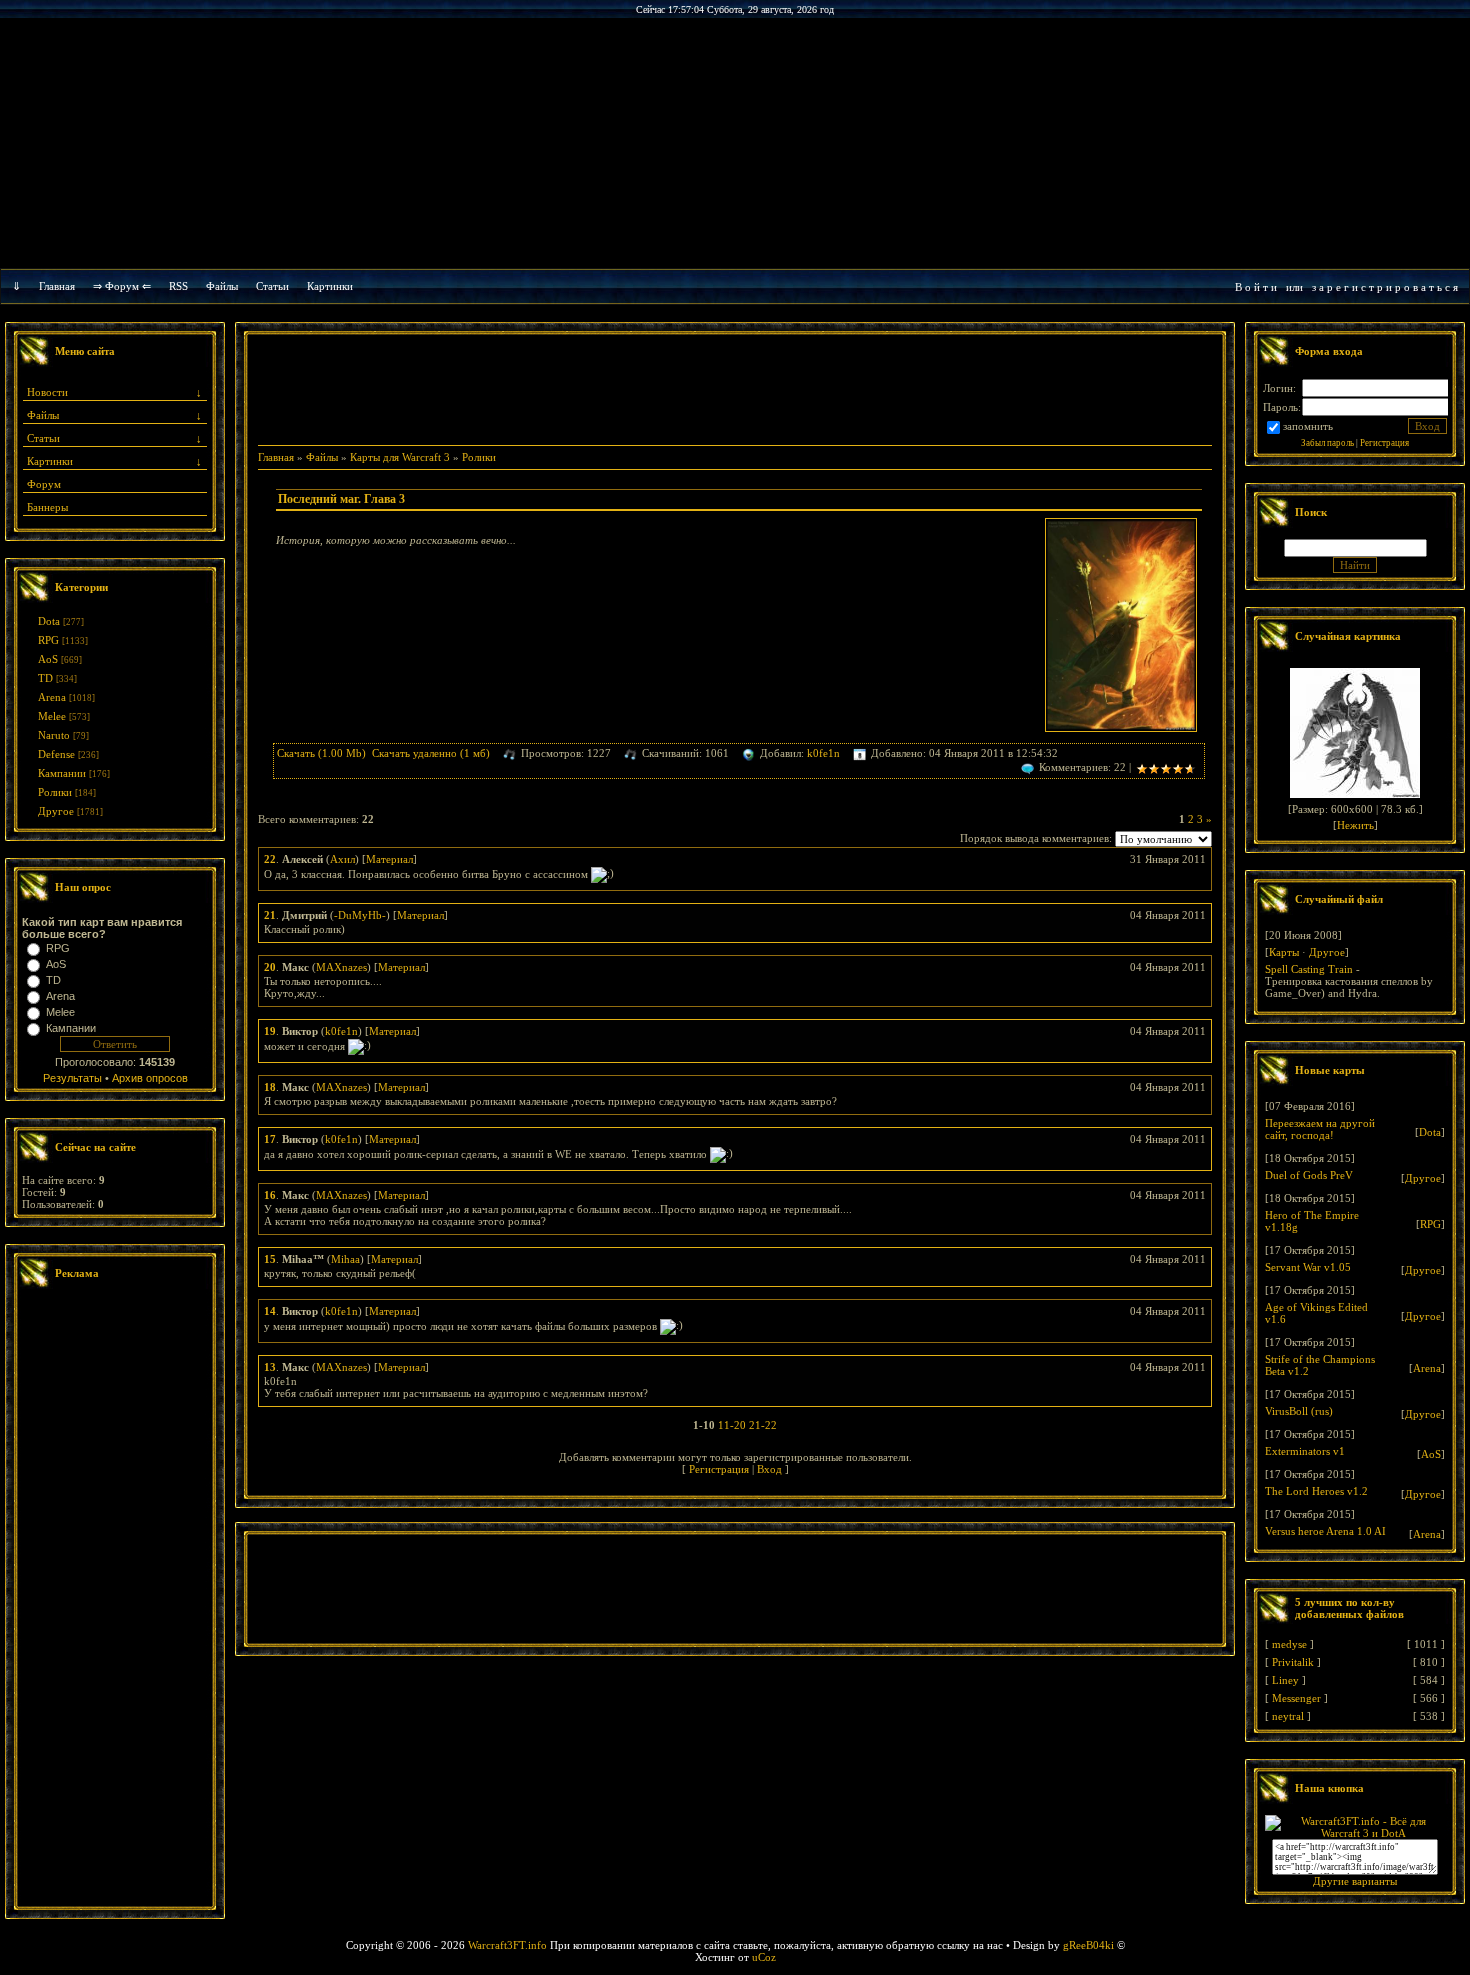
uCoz (764, 1957)
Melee (52, 716)
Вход (769, 1469)
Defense (56, 754)
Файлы (222, 286)
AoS (48, 659)
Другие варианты (1355, 1881)
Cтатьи (272, 286)
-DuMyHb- (360, 915)
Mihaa (345, 1259)
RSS (178, 286)
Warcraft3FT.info (507, 1945)
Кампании (62, 773)
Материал (389, 859)
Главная (57, 286)
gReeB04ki (1088, 1945)
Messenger (1296, 1698)
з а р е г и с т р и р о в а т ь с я (1385, 287)
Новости (47, 392)
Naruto (54, 735)
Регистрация (719, 1469)
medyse (1289, 1644)
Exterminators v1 (1305, 1451)
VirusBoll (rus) (1299, 1411)
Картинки (330, 286)
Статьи (43, 438)
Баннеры (47, 507)
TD (45, 678)
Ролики (55, 792)
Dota (49, 621)
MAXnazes (341, 967)
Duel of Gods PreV (1309, 1175)
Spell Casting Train (1309, 969)
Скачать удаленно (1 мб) (431, 753)
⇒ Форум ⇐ (122, 286)
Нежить (1355, 825)
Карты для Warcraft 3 (400, 457)
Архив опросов (150, 1078)
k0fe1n (823, 753)
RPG (48, 640)
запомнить (1308, 426)
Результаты (72, 1078)
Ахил (342, 859)
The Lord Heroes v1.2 (1316, 1491)
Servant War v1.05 (1308, 1267)
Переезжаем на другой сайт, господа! (1320, 1129)
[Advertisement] (115, 1600)
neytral (1288, 1716)
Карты (1284, 952)
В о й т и (1256, 287)
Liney (1285, 1680)
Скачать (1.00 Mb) (321, 753)
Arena (52, 697)
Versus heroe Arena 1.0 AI (1325, 1531)
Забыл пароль (1327, 443)
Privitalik (1293, 1662)
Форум (44, 484)
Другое (56, 811)
